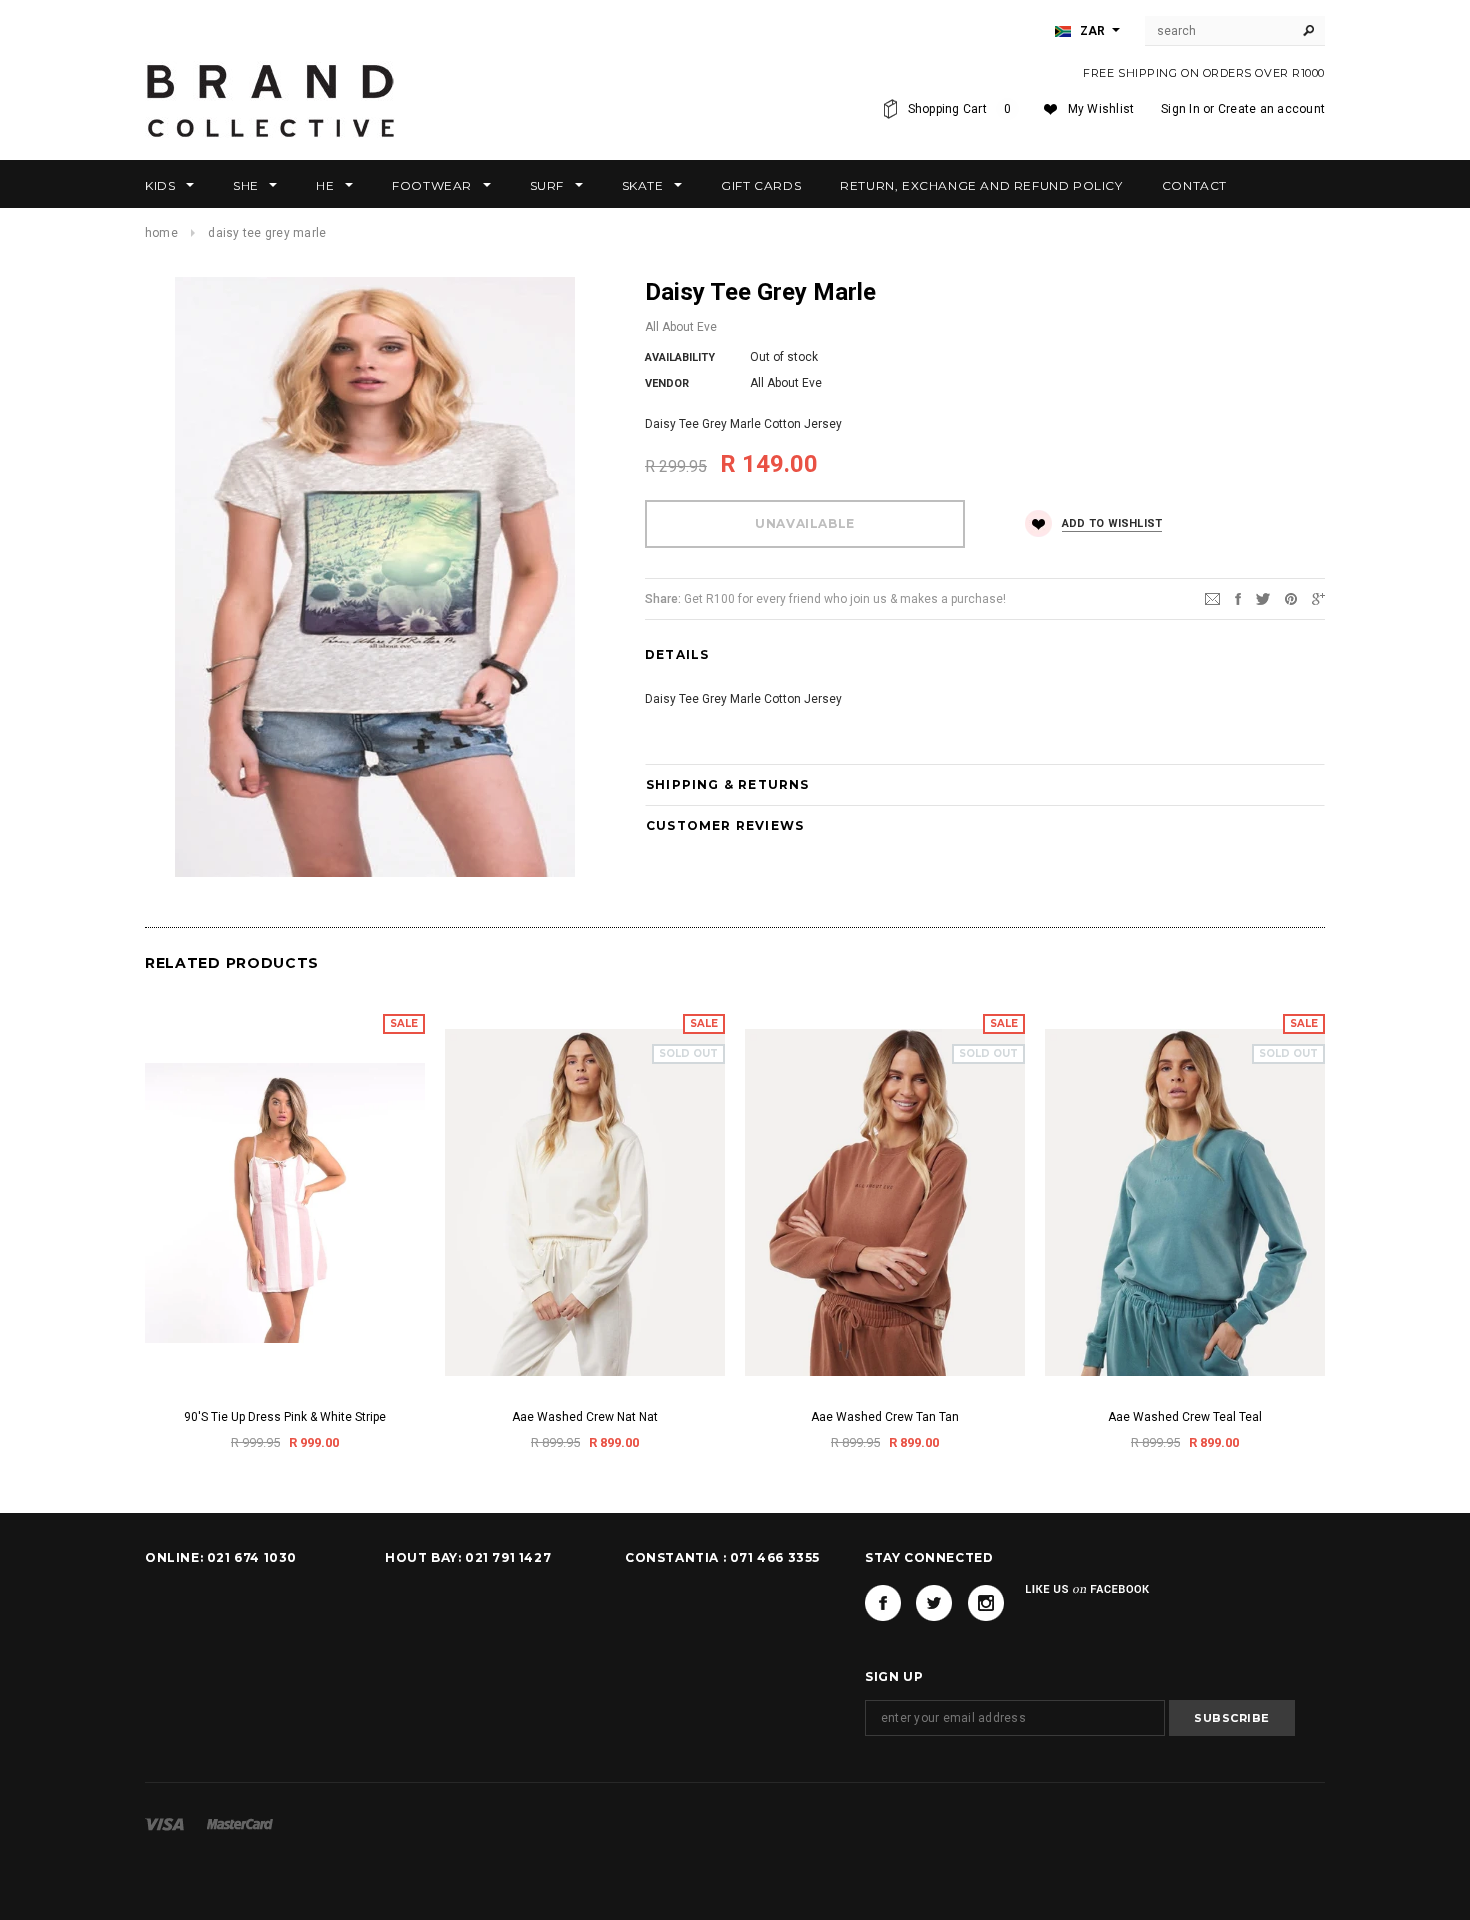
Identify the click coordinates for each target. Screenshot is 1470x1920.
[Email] (1212, 598)
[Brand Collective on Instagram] (986, 1603)
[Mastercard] (240, 1824)
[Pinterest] (1291, 598)
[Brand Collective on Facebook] (883, 1603)
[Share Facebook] (1238, 598)
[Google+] (1318, 598)
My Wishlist (1101, 109)
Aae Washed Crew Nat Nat (585, 1417)
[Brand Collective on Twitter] (934, 1603)
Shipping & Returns (728, 784)
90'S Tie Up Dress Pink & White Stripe (285, 1417)
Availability (680, 357)
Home (161, 233)
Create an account (1271, 109)
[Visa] (164, 1824)
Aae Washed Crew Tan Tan (885, 1417)
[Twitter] (1263, 598)
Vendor (667, 383)
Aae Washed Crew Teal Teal (1185, 1417)
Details (677, 654)
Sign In (1180, 109)
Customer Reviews (725, 825)
